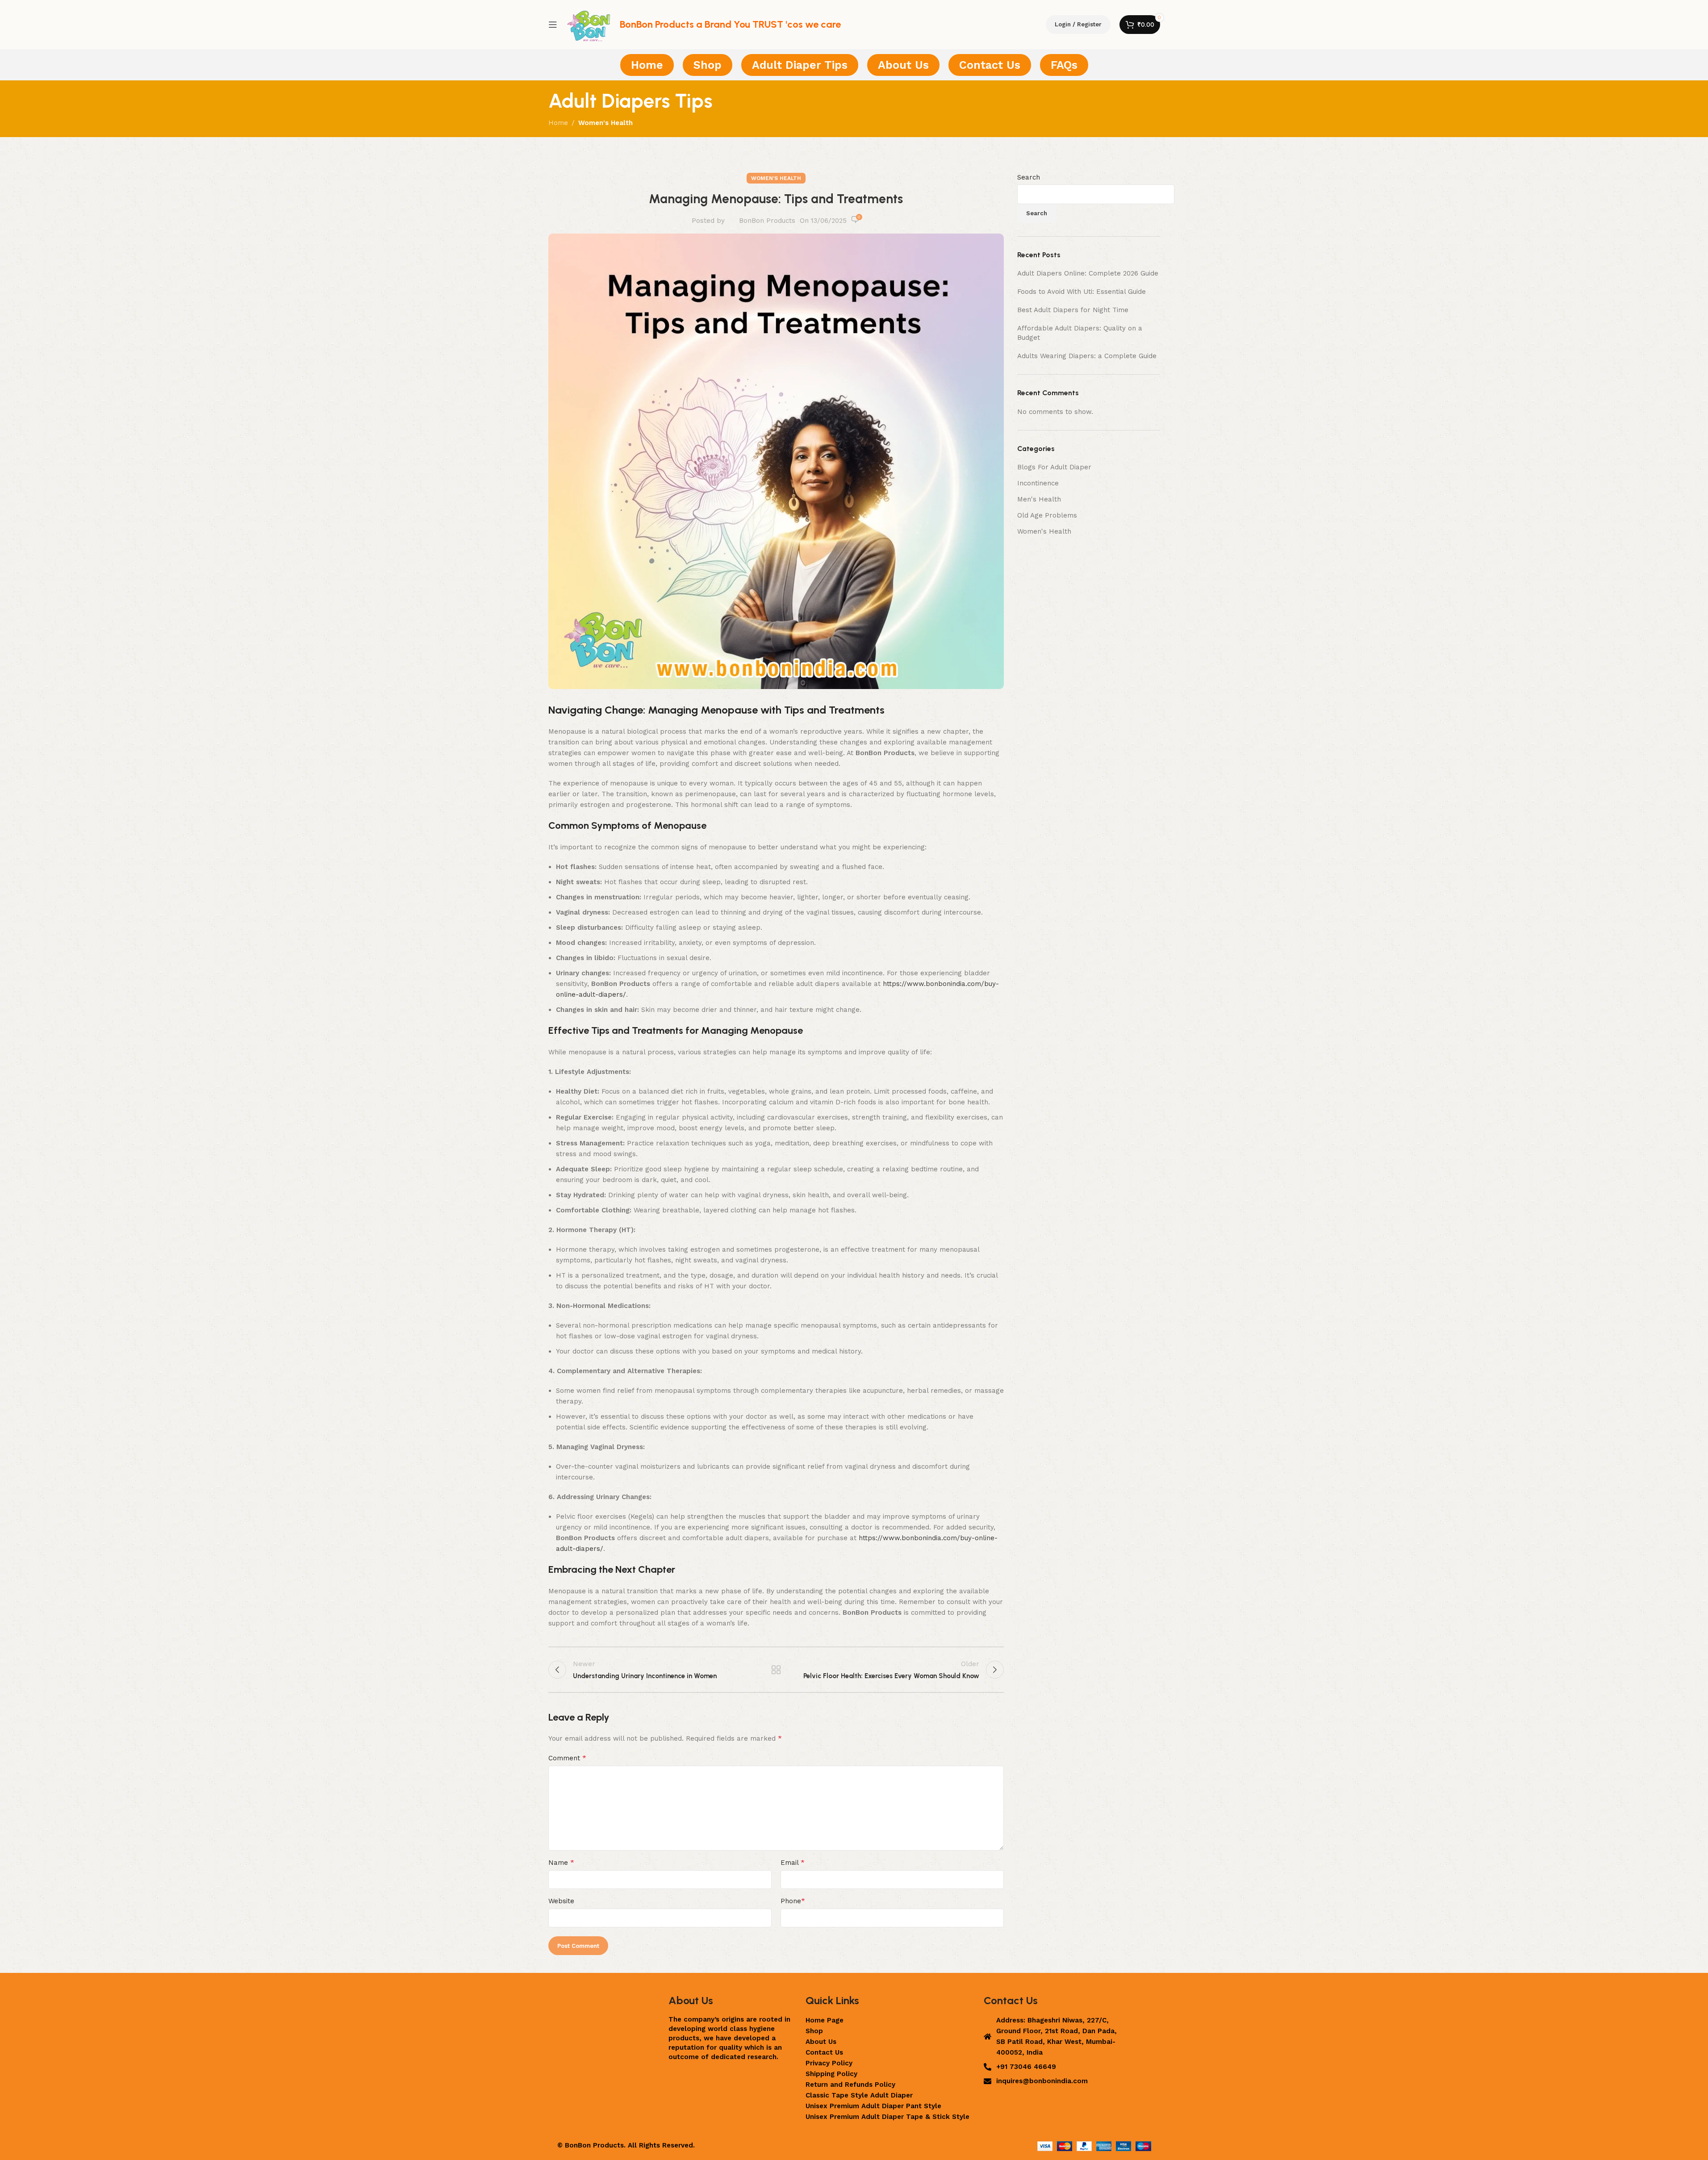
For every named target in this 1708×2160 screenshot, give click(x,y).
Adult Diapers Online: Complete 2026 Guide (1088, 273)
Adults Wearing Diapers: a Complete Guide (1087, 356)
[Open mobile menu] (553, 25)
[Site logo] (589, 24)
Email (793, 1862)
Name (561, 1862)
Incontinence (1038, 483)
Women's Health (606, 123)
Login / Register (1078, 24)
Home (558, 123)
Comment (567, 1758)
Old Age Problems (1047, 515)
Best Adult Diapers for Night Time (1073, 310)
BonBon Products (767, 221)
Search (1029, 177)
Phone (793, 1901)
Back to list (776, 1670)
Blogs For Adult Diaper (1054, 467)
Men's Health (1039, 499)
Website (561, 1901)
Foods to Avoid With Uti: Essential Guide (1082, 292)
